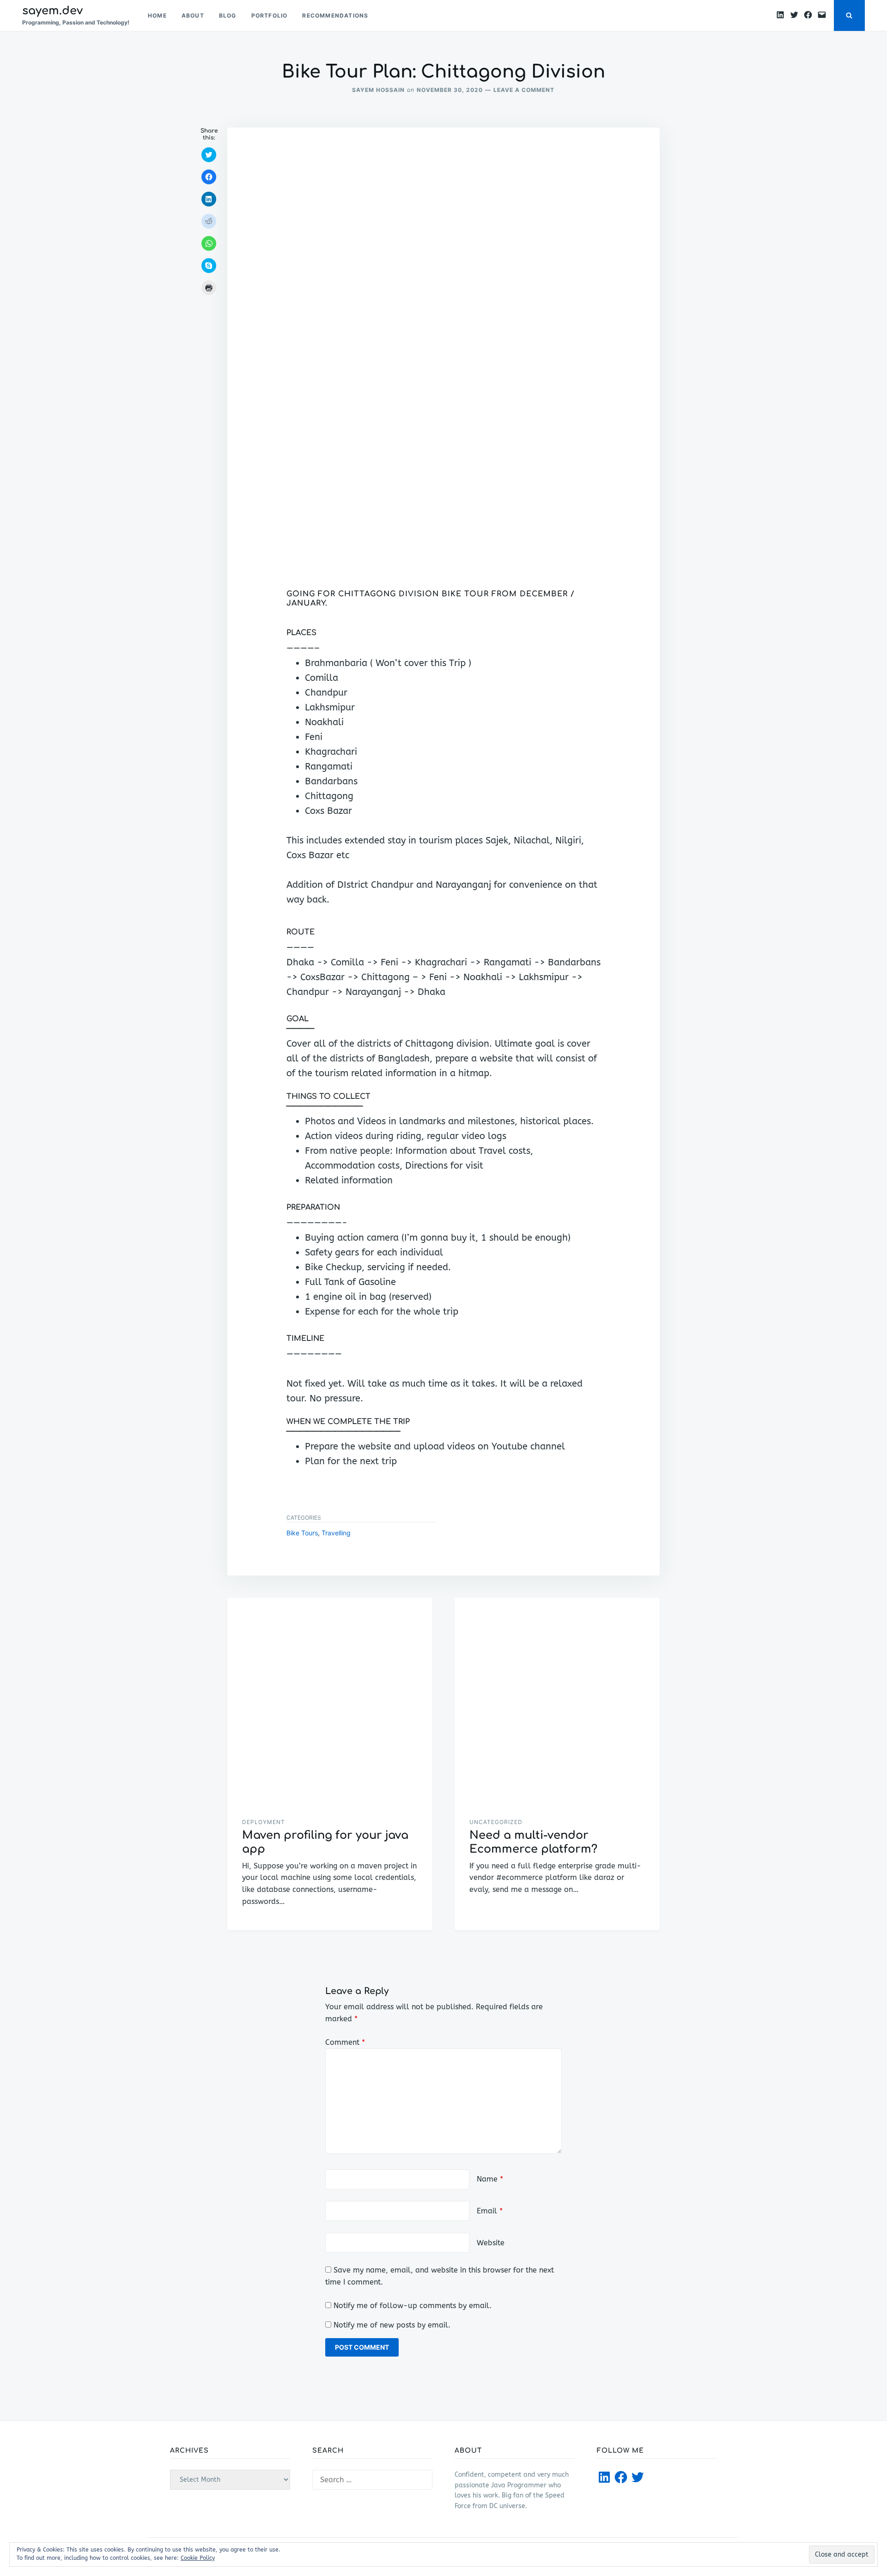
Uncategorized (496, 1822)
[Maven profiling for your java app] (330, 1700)
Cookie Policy (198, 2558)
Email (490, 2211)
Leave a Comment (524, 90)
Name (490, 2179)
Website (491, 2243)
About (193, 15)
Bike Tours (302, 1533)
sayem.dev (52, 11)
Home (157, 15)
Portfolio (270, 15)
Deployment (264, 1822)
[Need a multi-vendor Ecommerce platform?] (557, 1700)
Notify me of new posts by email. (392, 2325)
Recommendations (335, 15)
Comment (345, 2042)
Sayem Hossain (378, 90)
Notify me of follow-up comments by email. (413, 2306)
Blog (228, 15)
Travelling (336, 1533)
